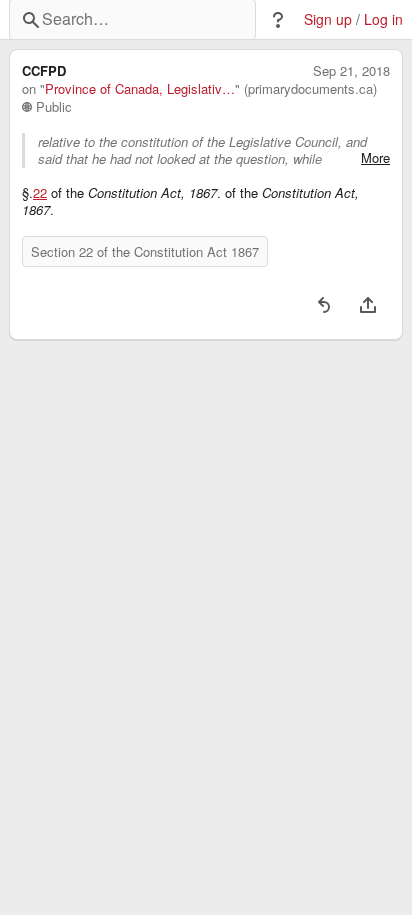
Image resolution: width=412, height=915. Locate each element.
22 (40, 193)
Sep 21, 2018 (351, 71)
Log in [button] (383, 19)
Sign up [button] (328, 19)
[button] (278, 20)
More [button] (375, 158)
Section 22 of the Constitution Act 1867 (145, 251)
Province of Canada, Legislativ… (140, 89)
